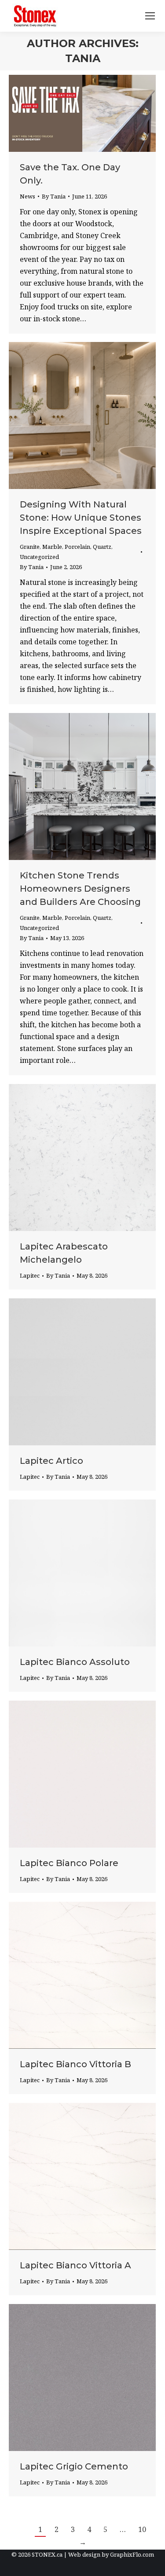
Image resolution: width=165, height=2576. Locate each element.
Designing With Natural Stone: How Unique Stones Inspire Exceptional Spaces (81, 518)
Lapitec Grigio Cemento (74, 2466)
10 (142, 2529)
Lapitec (30, 1275)
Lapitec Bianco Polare (69, 1863)
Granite (30, 547)
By (54, 196)
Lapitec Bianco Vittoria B (75, 2064)
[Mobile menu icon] (150, 16)
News (27, 196)
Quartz (102, 547)
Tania (83, 58)
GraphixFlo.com (132, 2554)
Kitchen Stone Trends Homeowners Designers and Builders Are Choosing (80, 889)
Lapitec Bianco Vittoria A (75, 2265)
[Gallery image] (82, 1158)
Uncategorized (39, 557)
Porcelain (77, 547)
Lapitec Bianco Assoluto (75, 1662)
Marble (52, 547)
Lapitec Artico (51, 1461)
